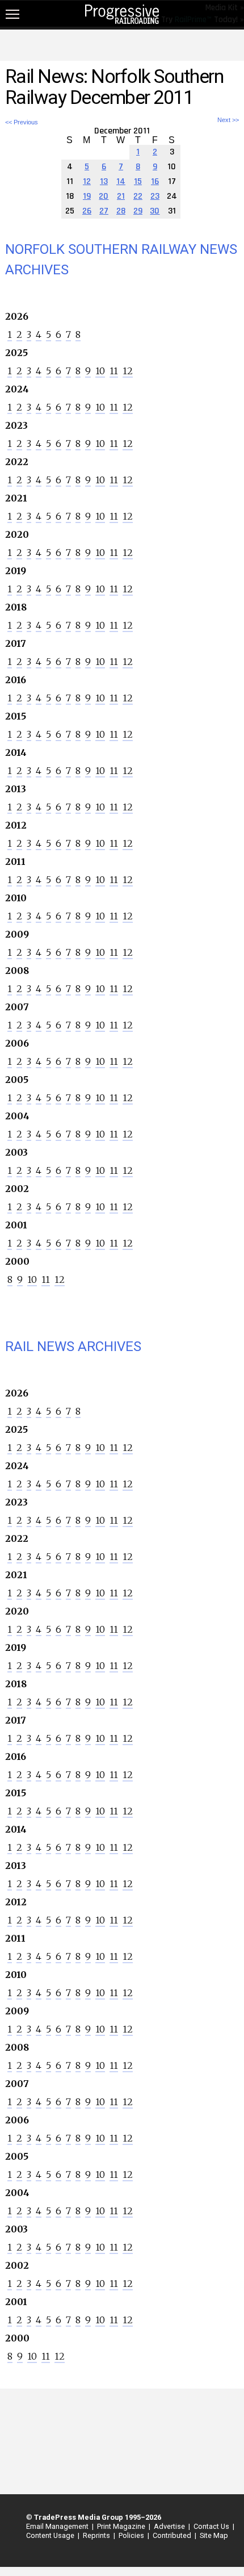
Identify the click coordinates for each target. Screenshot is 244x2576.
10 (100, 371)
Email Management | (58, 2526)
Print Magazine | (122, 2526)
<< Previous (22, 122)
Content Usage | (51, 2535)
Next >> (228, 120)
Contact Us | (212, 2526)
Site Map (214, 2535)
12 (128, 371)
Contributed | (173, 2535)
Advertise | (170, 2526)
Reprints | (97, 2535)
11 (114, 371)
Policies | (132, 2535)
